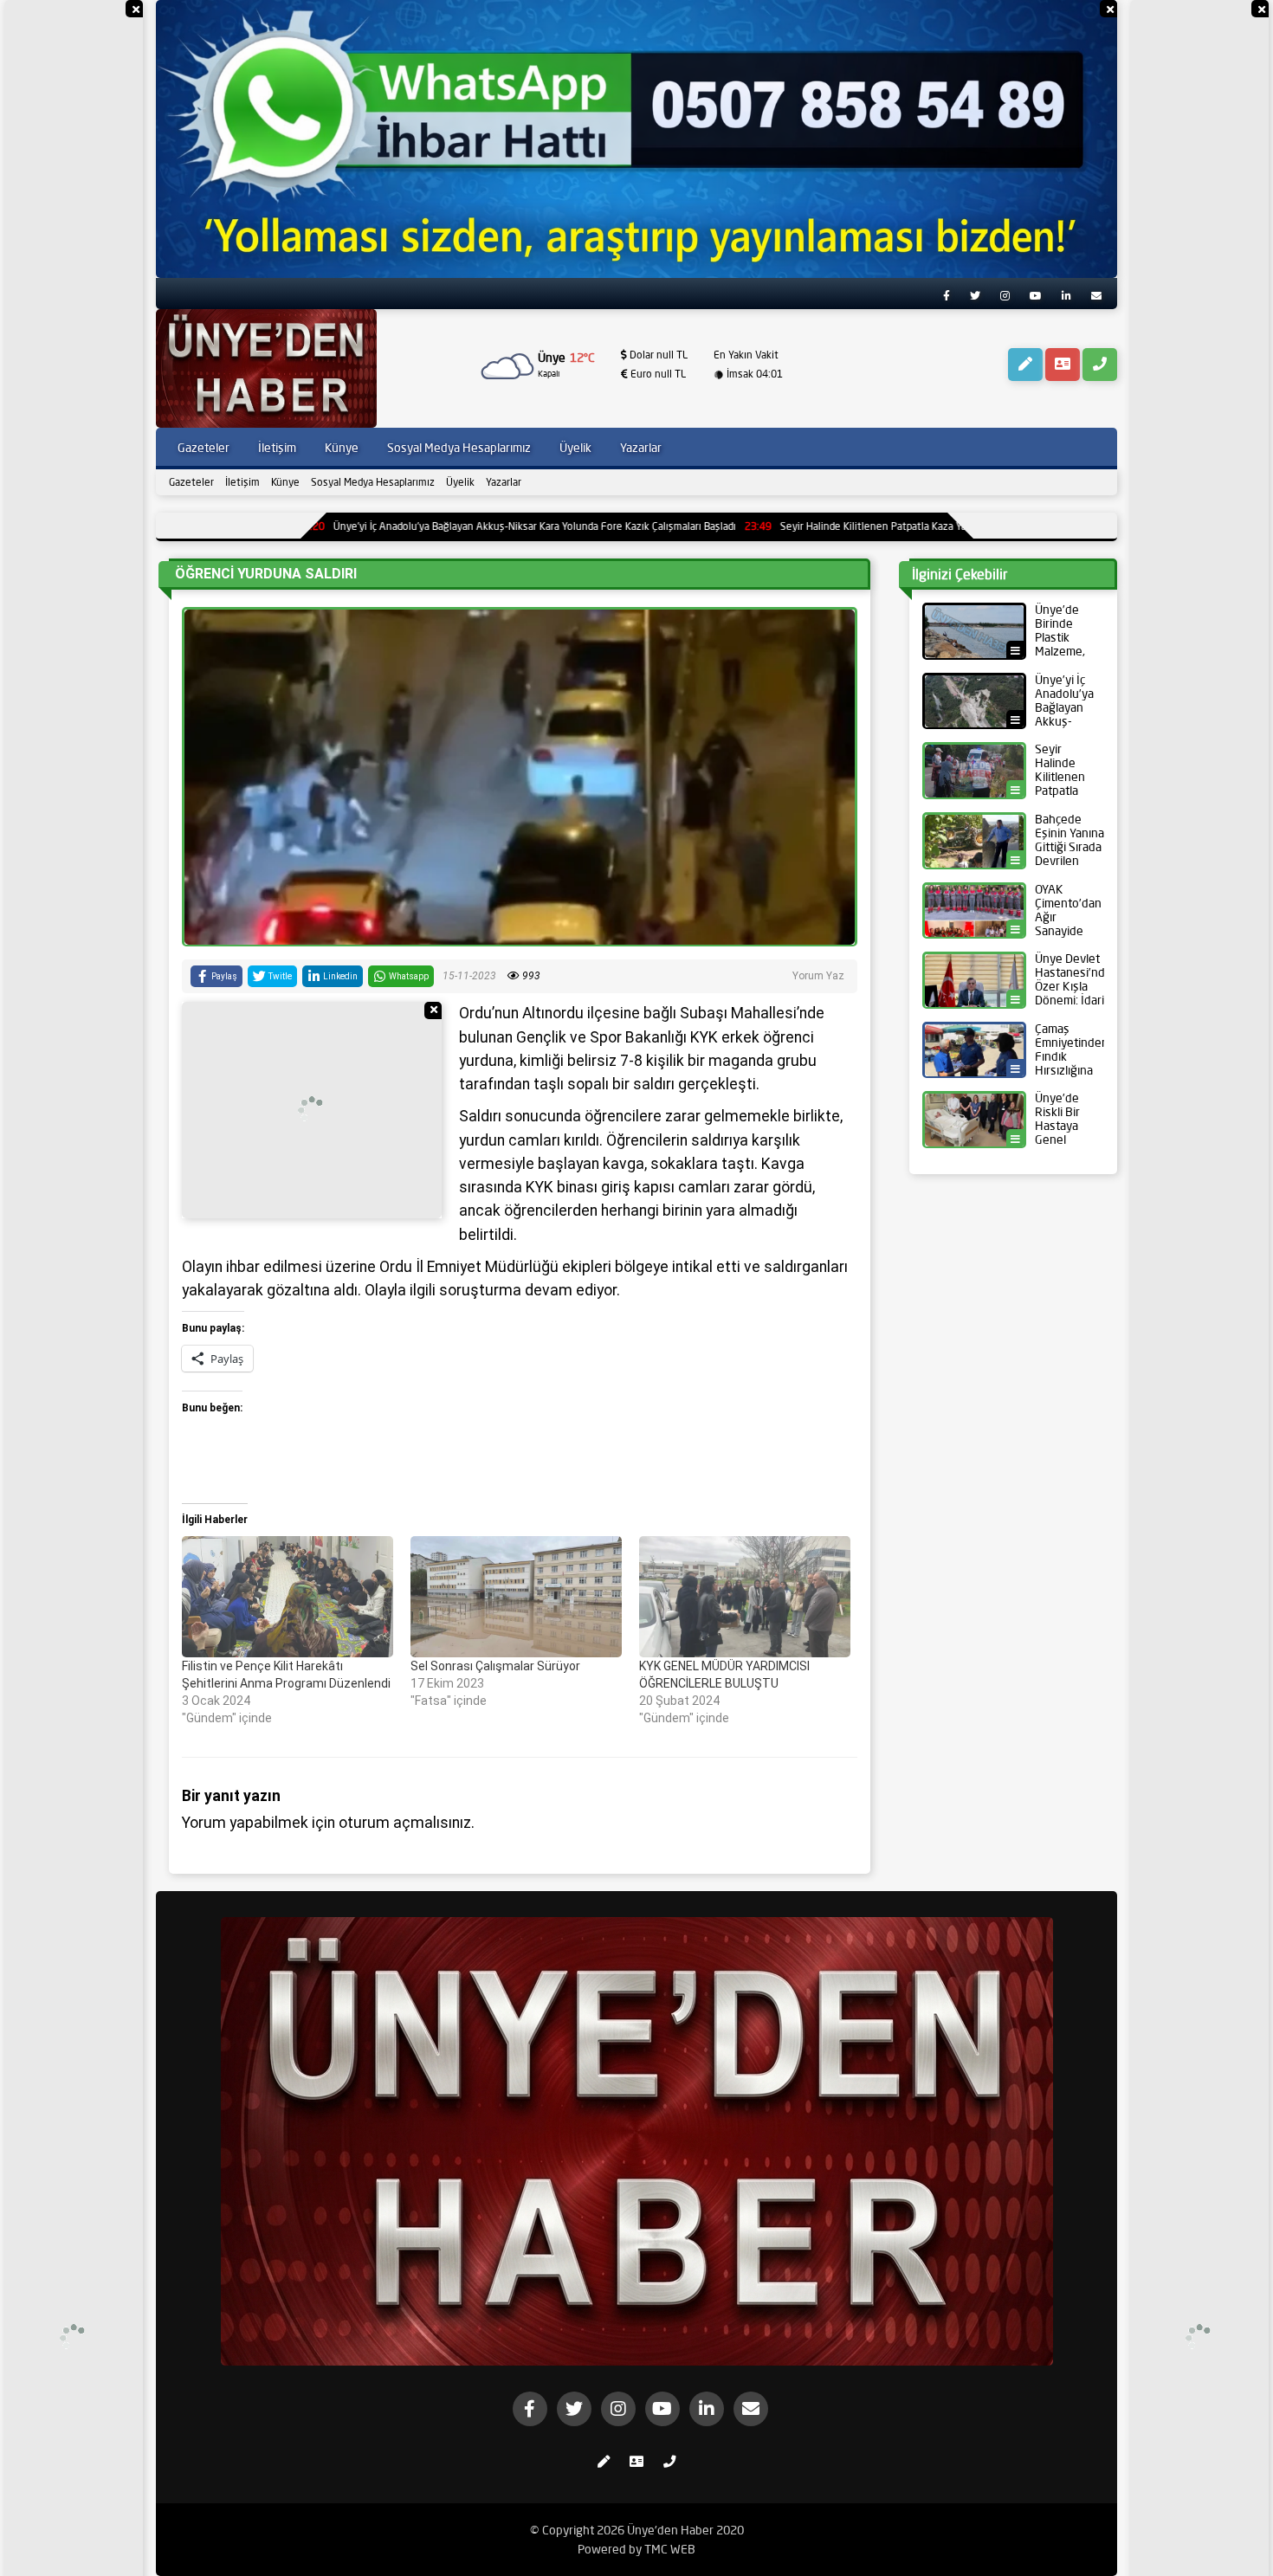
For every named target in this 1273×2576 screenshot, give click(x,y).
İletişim (242, 482)
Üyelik (460, 482)
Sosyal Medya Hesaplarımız (373, 482)
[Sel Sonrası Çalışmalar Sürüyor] (516, 1596)
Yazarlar (504, 482)
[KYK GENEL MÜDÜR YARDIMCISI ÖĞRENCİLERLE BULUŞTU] (745, 1596)
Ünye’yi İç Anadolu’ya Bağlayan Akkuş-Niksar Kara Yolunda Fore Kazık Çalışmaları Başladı (407, 526)
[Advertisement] (74, 260)
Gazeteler (191, 482)
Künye (285, 482)
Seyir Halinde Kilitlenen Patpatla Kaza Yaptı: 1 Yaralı (771, 526)
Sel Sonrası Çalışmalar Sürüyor (495, 1666)
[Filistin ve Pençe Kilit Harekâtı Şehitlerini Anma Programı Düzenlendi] (288, 1596)
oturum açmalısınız (405, 1823)
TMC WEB (670, 2549)
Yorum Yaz (818, 976)
